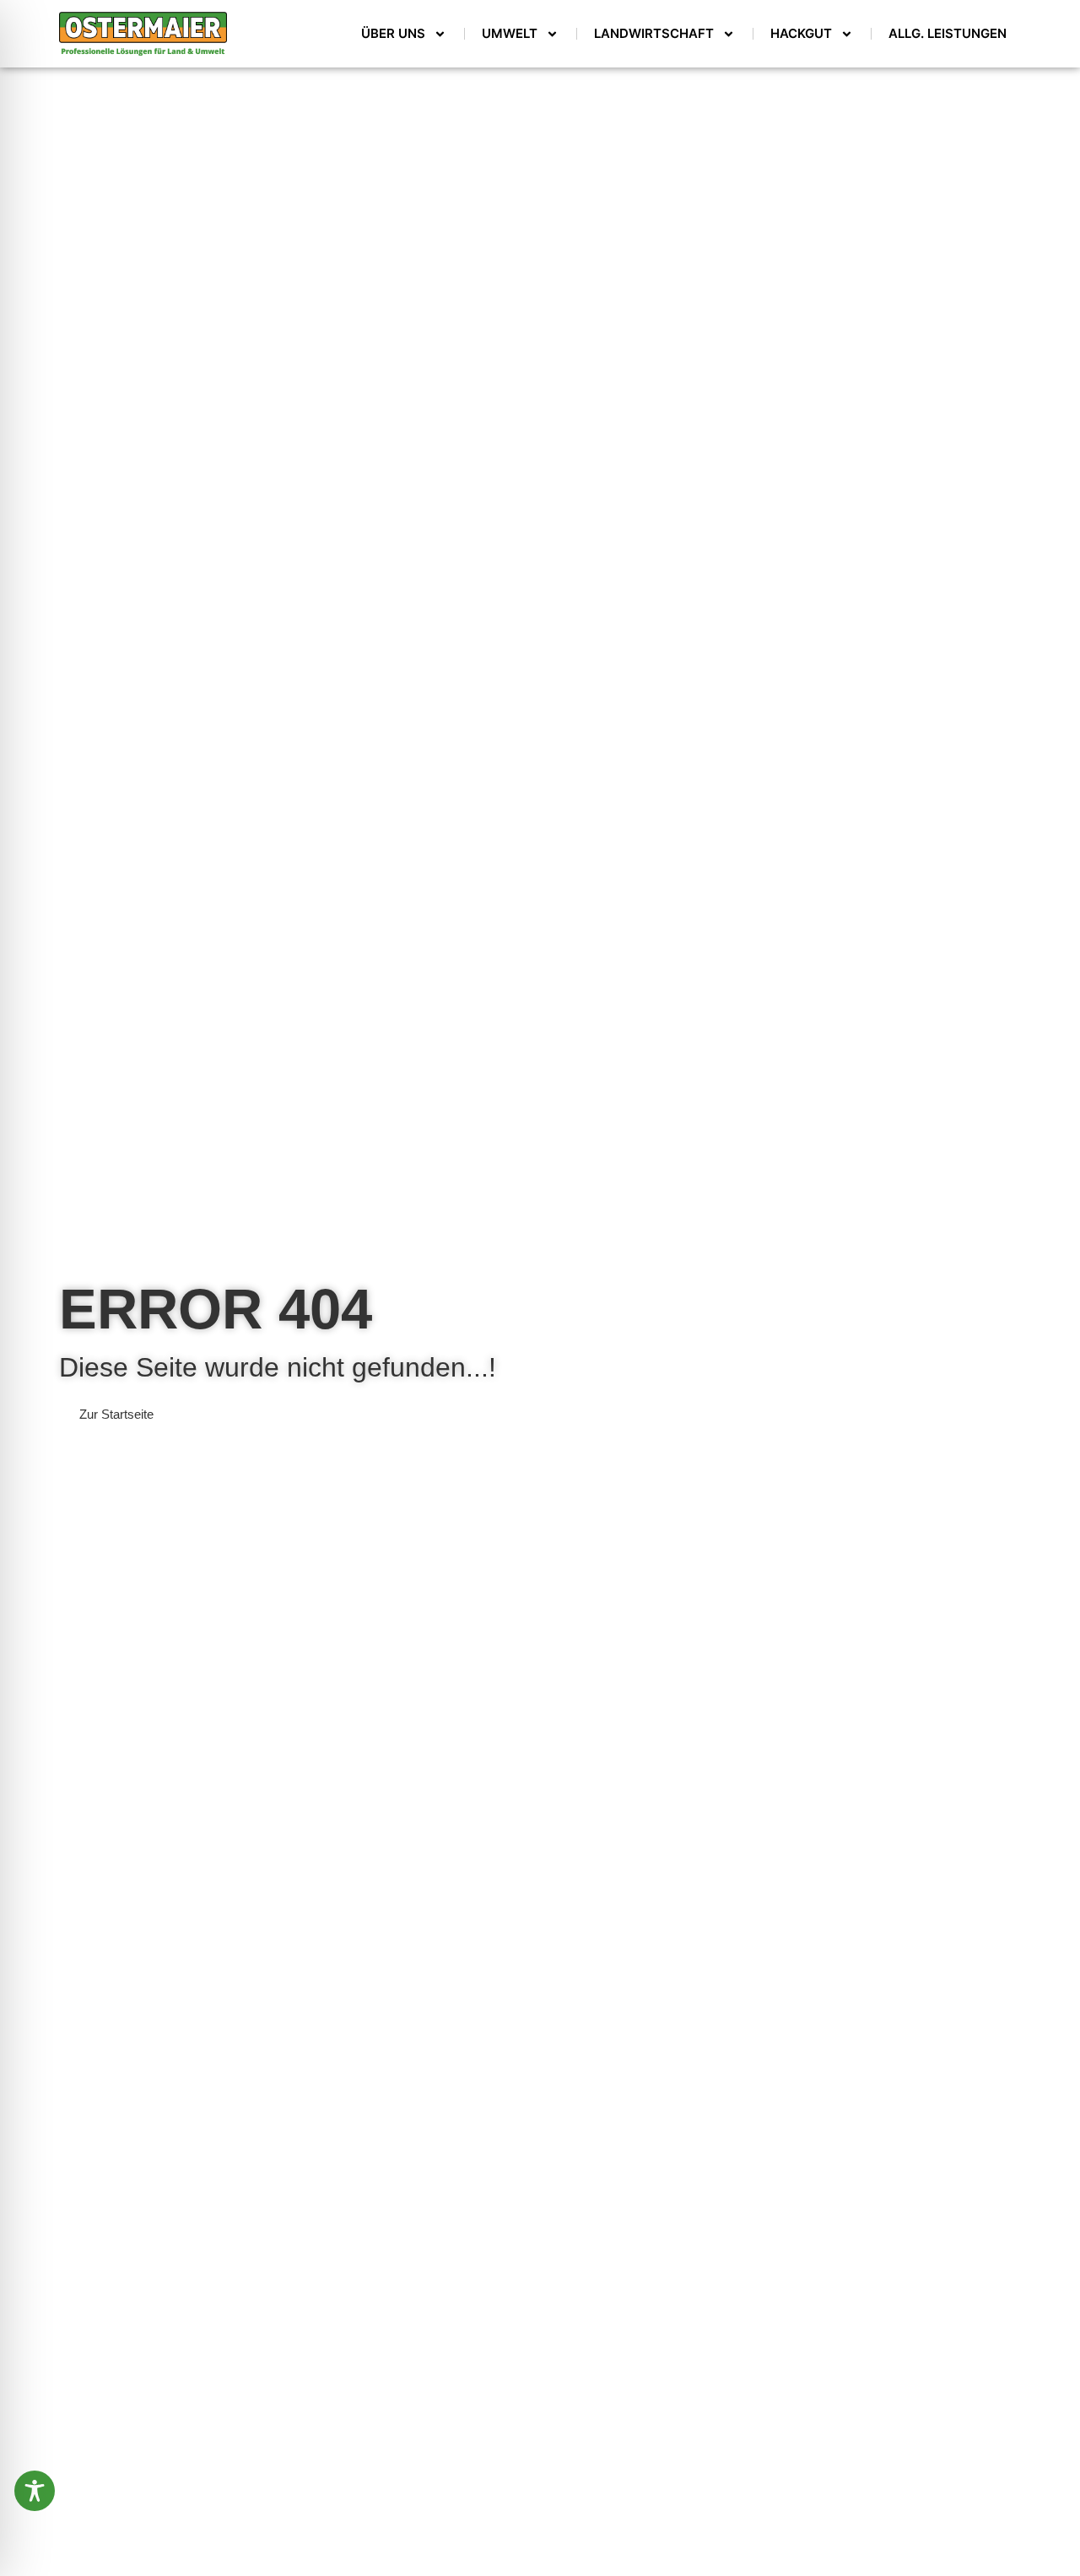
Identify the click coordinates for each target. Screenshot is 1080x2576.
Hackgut (801, 33)
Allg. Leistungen (948, 33)
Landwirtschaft (654, 33)
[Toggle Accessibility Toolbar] (35, 2491)
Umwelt (510, 33)
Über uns (393, 33)
